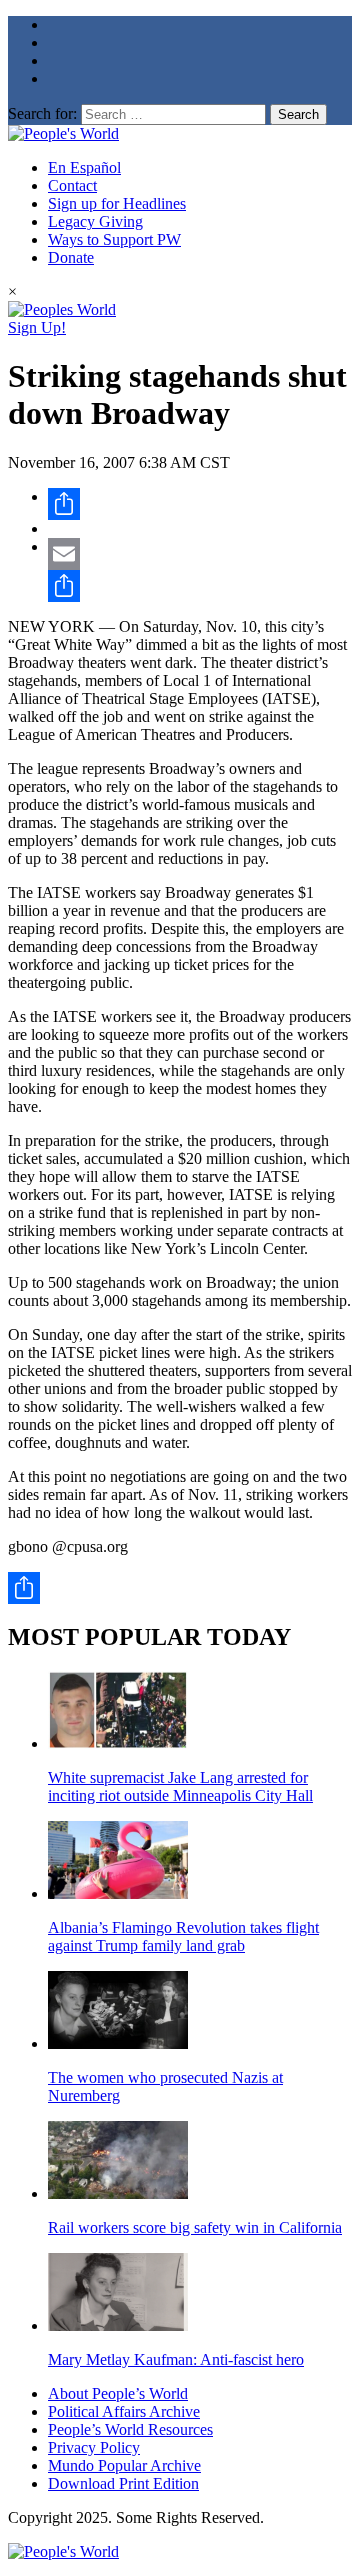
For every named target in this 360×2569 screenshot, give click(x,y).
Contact (72, 185)
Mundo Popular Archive (124, 2465)
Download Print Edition (123, 2483)
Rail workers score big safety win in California (195, 2227)
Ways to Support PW (114, 239)
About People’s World (118, 2393)
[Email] (200, 554)
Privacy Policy (94, 2447)
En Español (84, 167)
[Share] (200, 504)
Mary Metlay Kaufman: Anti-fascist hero (176, 2359)
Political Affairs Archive (124, 2411)
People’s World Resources (130, 2429)
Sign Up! (37, 327)
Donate (71, 257)
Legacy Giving (95, 221)
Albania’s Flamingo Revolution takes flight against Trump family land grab (183, 1936)
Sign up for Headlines (117, 203)
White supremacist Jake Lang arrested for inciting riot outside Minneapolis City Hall (180, 1786)
